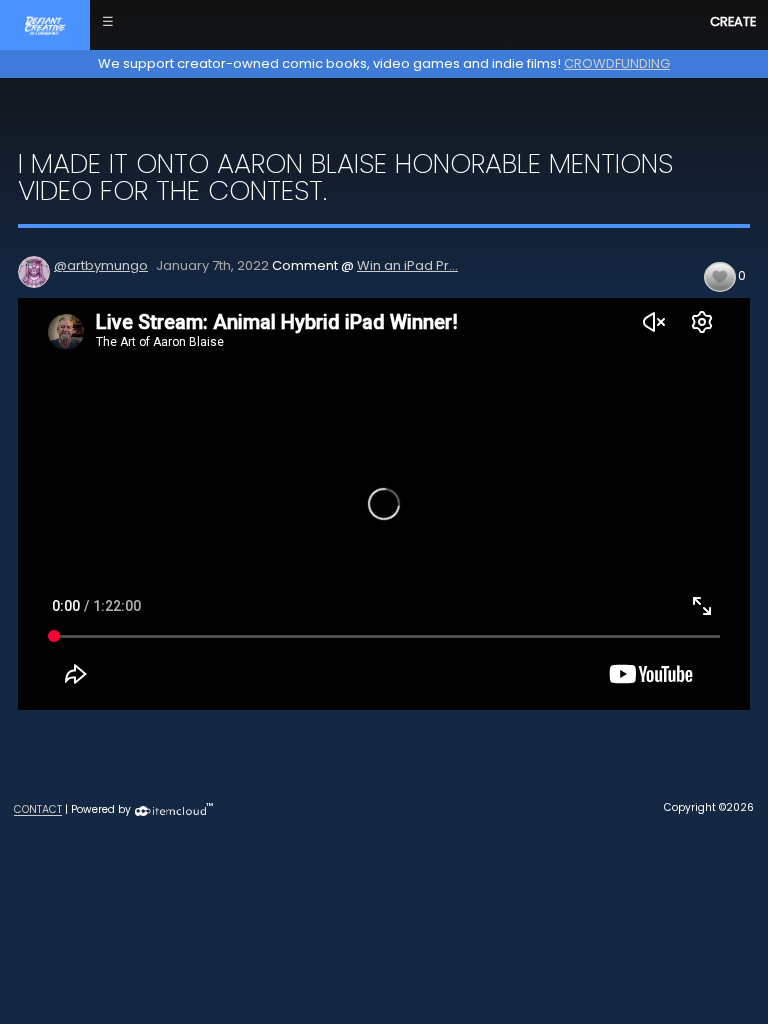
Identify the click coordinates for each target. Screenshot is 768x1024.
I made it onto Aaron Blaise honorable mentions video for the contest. (345, 177)
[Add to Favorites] (720, 276)
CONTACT (38, 810)
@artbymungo (101, 265)
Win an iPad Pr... (407, 265)
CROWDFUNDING (617, 63)
